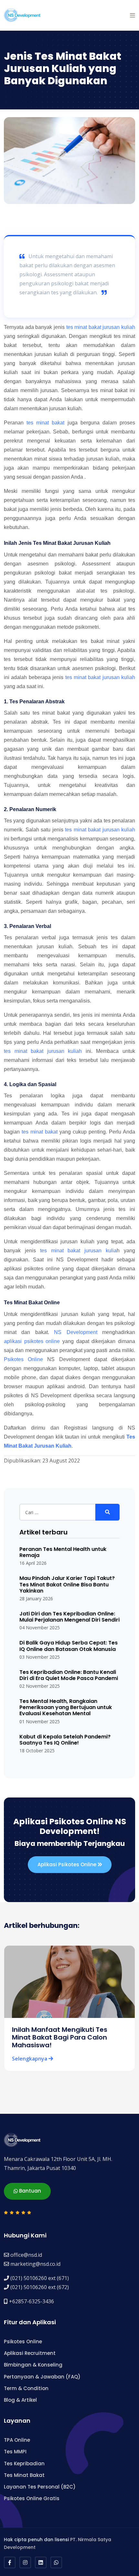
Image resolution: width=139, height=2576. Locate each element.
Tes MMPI (15, 2452)
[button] (133, 15)
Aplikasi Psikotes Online (68, 1864)
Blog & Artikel (20, 2400)
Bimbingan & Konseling (33, 2365)
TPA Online (17, 2440)
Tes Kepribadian (24, 2464)
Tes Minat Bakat (24, 2475)
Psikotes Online (23, 1359)
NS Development (75, 1332)
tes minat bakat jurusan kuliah (101, 327)
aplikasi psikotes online (32, 1341)
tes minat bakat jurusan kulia (78, 1251)
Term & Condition (26, 2388)
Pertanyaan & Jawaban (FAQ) (42, 2377)
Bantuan (29, 2191)
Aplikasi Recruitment (30, 2353)
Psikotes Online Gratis (32, 2498)
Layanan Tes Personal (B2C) (40, 2487)
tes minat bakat (45, 423)
